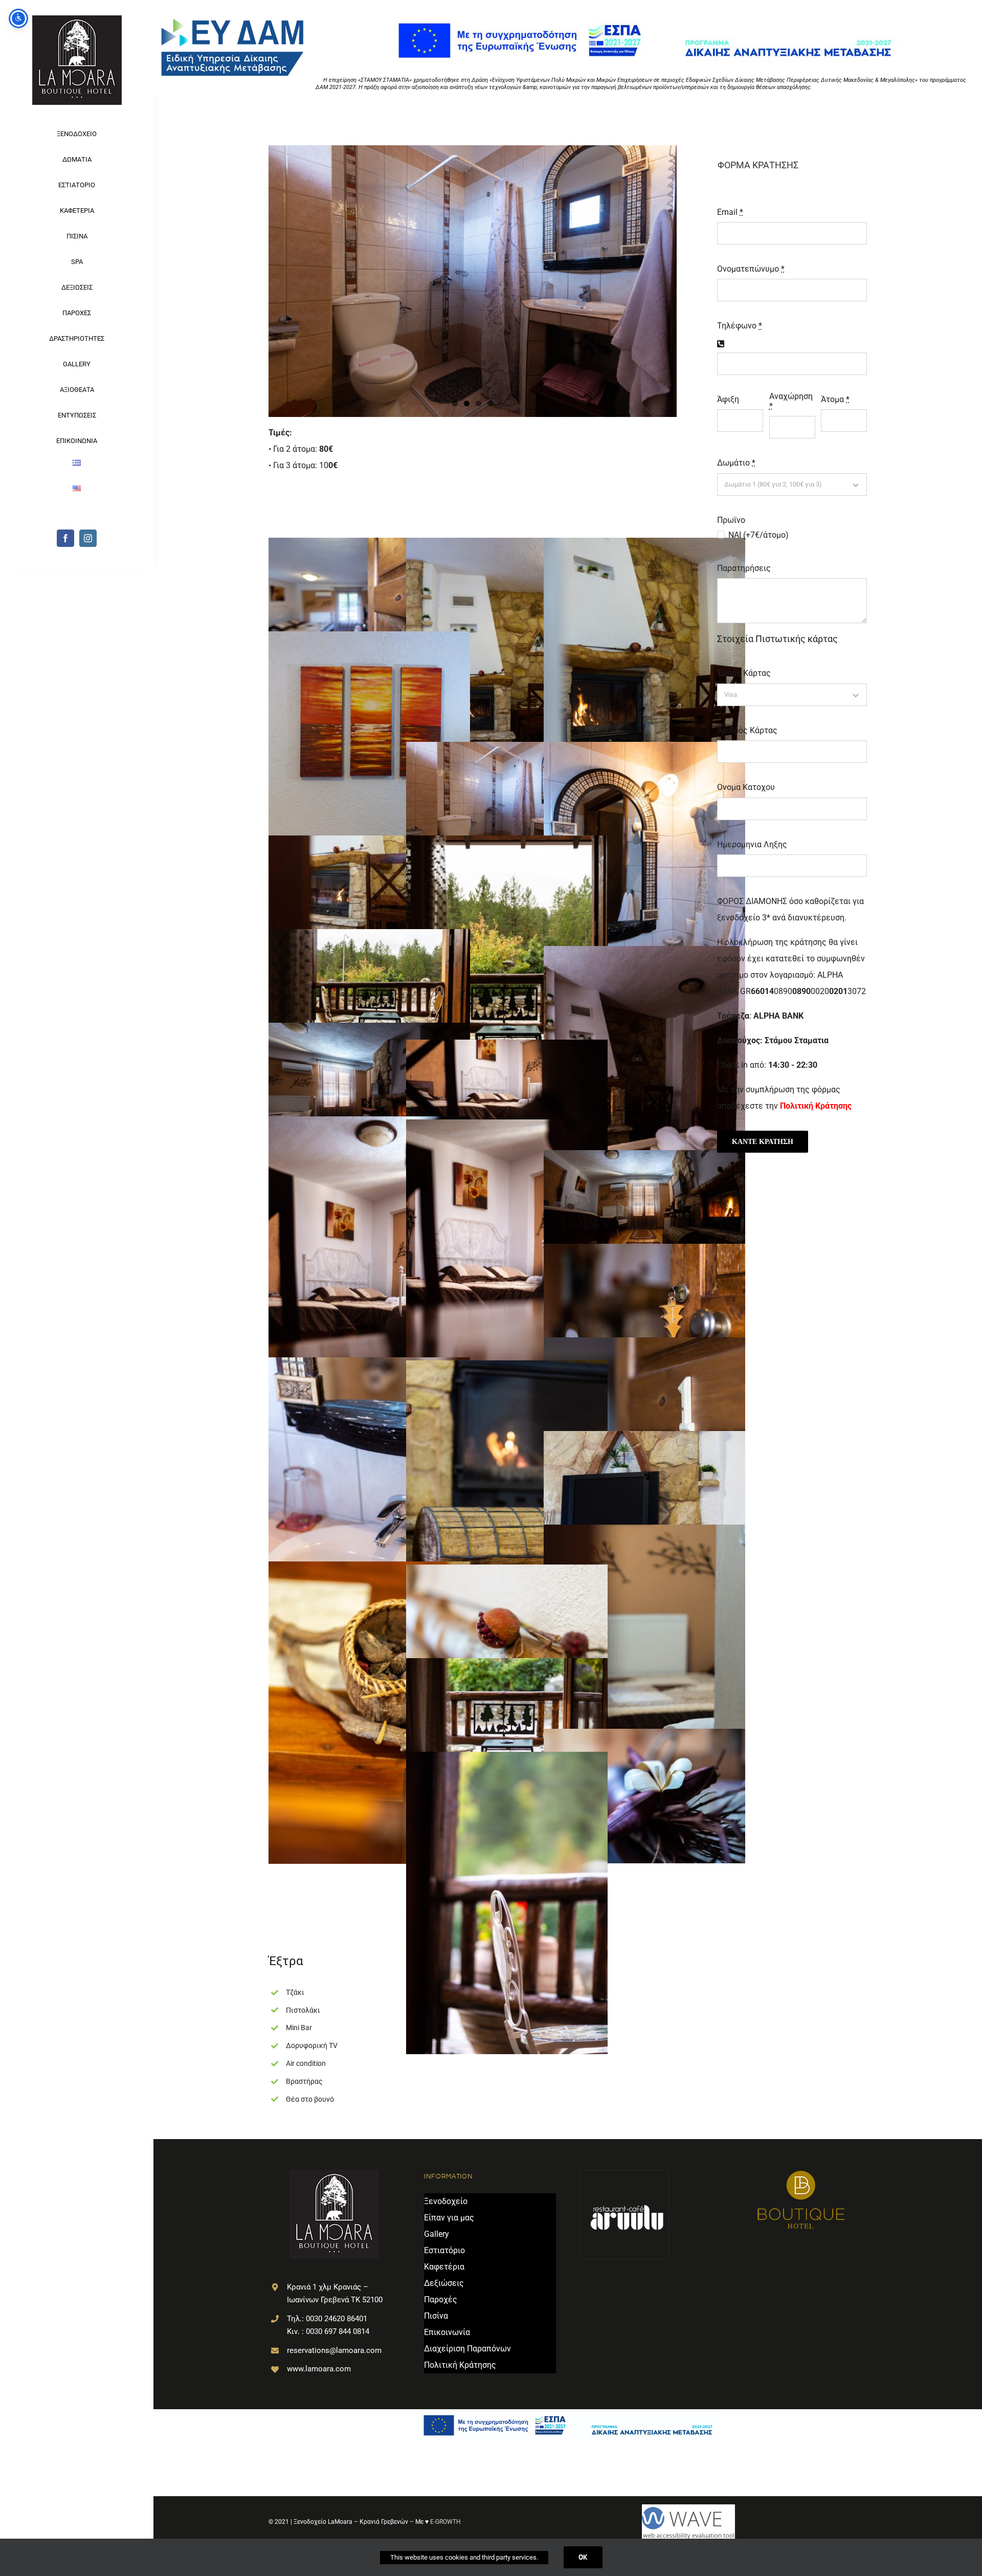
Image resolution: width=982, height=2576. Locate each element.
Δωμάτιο (736, 463)
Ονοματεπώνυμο (751, 269)
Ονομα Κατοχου (746, 787)
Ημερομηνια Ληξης (752, 844)
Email (730, 212)
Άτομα (835, 399)
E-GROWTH (445, 2522)
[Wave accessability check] (754, 2522)
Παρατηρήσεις (744, 568)
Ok (583, 2557)
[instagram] (88, 538)
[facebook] (65, 538)
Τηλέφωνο (740, 326)
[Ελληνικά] (77, 467)
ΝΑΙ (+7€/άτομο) (758, 535)
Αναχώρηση (791, 401)
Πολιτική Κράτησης (816, 1106)
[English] (77, 492)
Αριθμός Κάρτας (747, 730)
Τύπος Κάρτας (744, 673)
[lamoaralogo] (77, 19)
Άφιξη (728, 399)
